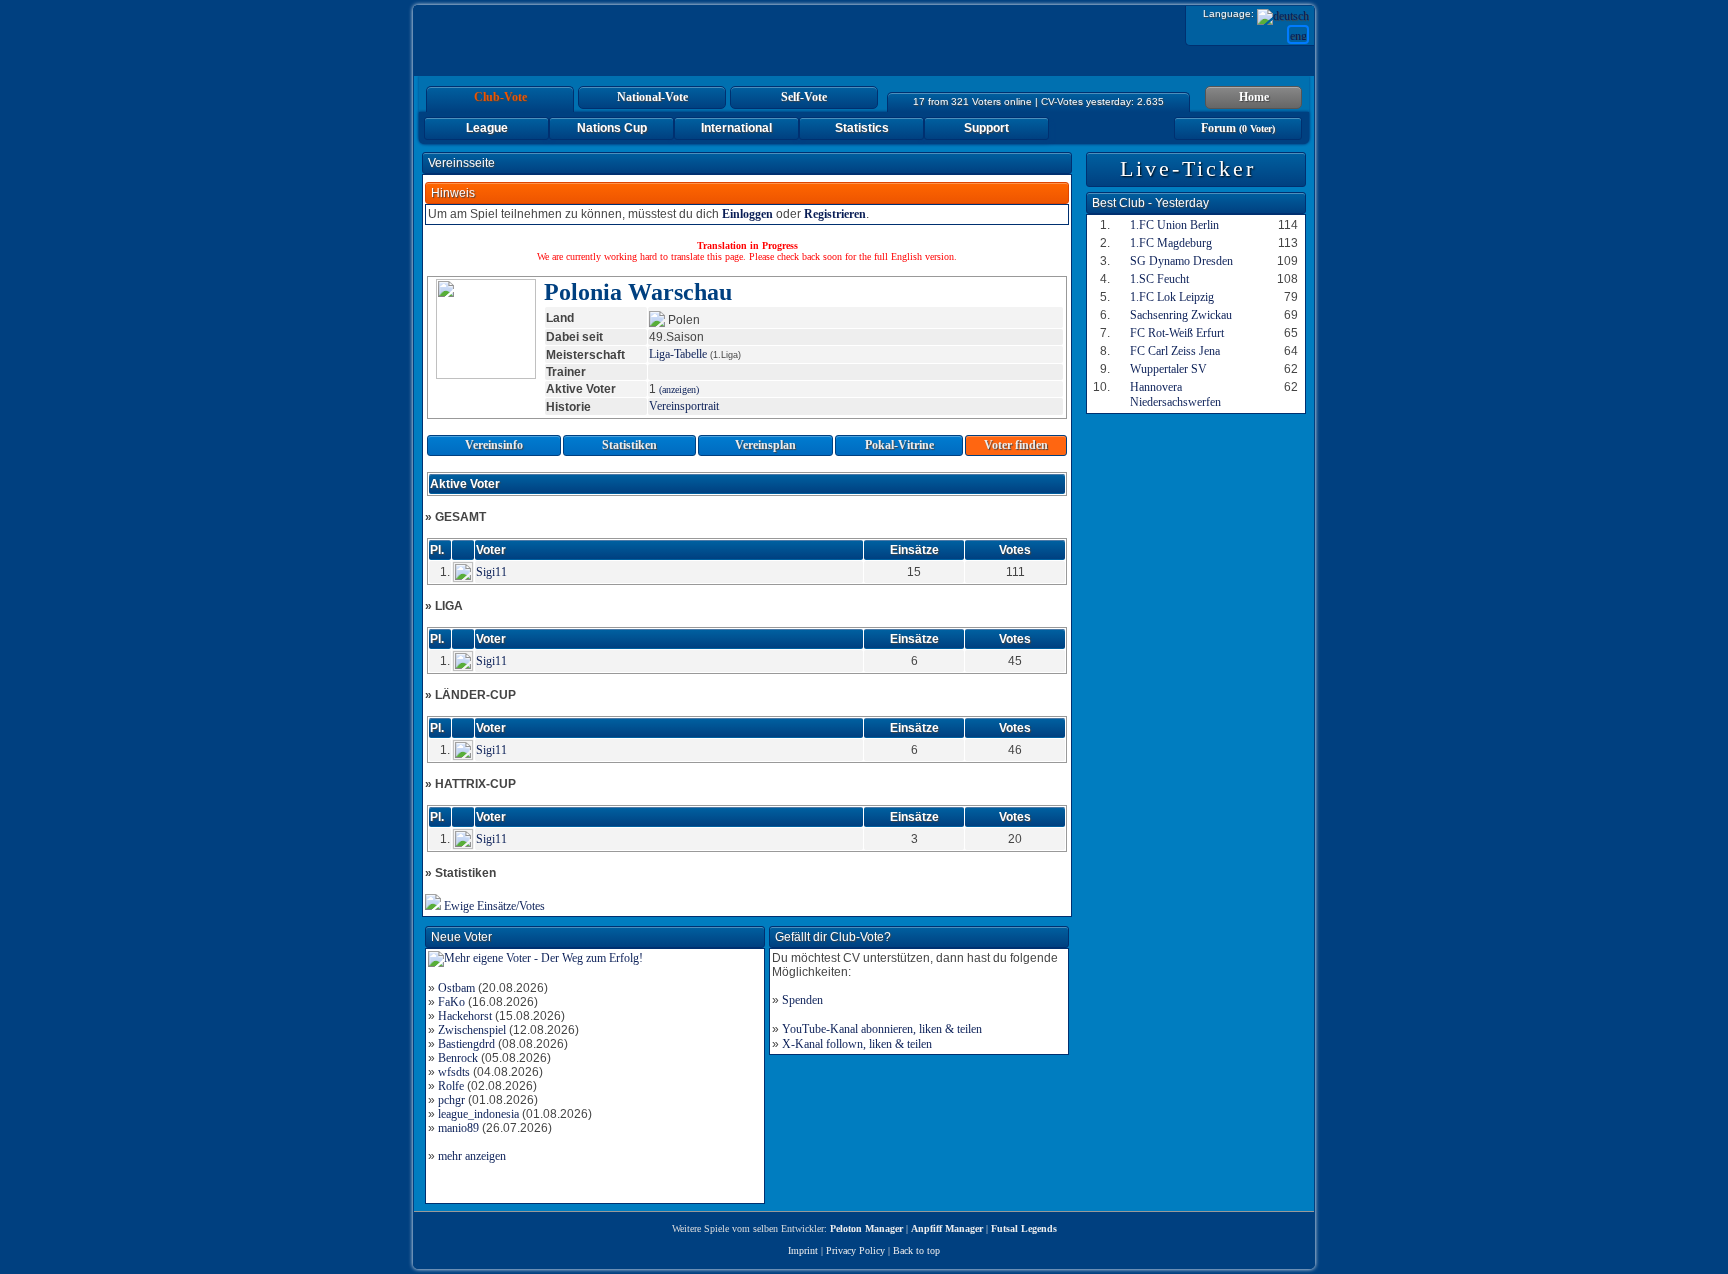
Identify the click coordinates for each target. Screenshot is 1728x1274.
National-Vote (652, 97)
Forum (1238, 128)
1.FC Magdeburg (1171, 243)
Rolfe (451, 1086)
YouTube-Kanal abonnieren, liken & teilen (882, 1029)
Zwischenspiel (472, 1030)
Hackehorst (465, 1016)
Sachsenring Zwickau (1181, 315)
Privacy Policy (855, 1250)
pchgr (451, 1100)
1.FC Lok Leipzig (1172, 297)
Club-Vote (500, 97)
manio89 (458, 1128)
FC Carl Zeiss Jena (1175, 351)
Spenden (802, 1000)
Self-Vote (804, 97)
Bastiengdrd (466, 1044)
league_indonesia (478, 1114)
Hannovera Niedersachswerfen (1175, 394)
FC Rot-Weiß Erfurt (1177, 333)
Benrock (458, 1058)
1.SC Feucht (1159, 279)
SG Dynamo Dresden (1181, 261)
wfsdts (454, 1072)
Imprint (803, 1250)
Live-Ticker (1188, 168)
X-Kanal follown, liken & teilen (857, 1044)
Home (1254, 97)
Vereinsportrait (684, 406)
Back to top (916, 1250)
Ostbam (456, 988)
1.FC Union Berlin (1174, 225)
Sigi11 (491, 572)
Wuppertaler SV (1168, 369)
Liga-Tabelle (678, 354)
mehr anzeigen (472, 1156)
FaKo (451, 1002)
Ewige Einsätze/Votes (494, 906)
